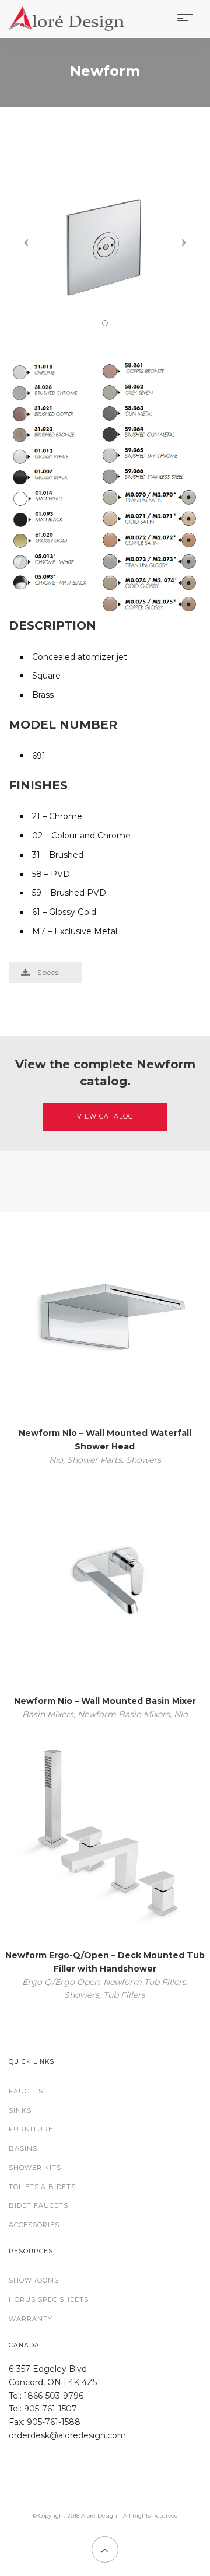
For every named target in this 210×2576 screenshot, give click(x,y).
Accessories (34, 2225)
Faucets (26, 2091)
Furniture (31, 2129)
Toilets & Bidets (42, 2187)
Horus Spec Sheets (49, 2299)
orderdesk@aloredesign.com (67, 2435)
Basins (23, 2148)
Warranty (31, 2319)
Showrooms (34, 2280)
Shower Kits (35, 2168)
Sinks (20, 2110)
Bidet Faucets (38, 2205)
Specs (48, 972)
